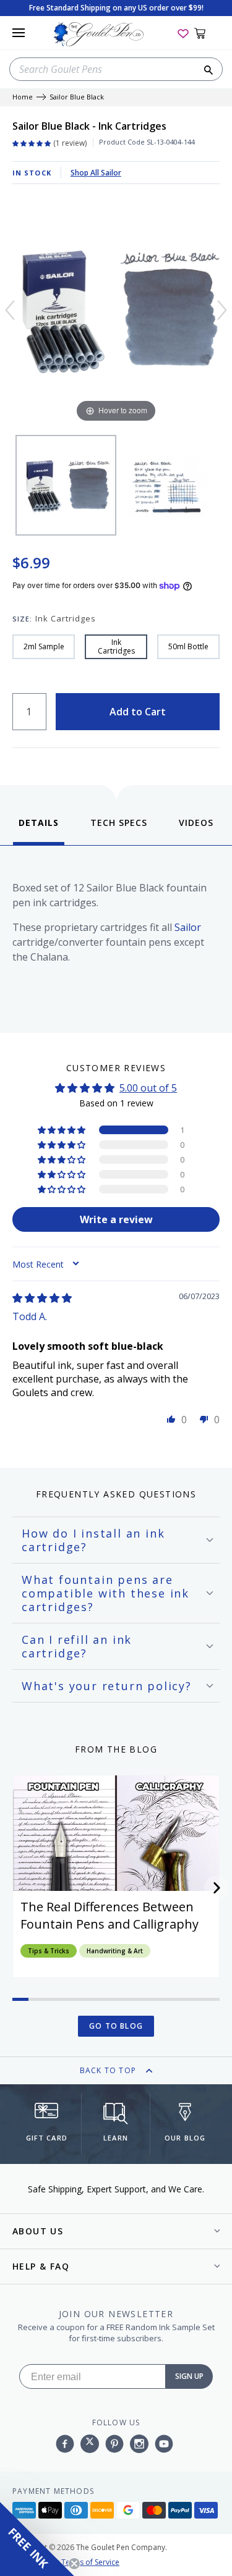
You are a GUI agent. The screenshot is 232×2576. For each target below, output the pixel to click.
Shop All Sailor (96, 173)
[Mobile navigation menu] (19, 33)
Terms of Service (90, 2562)
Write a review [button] (116, 1219)
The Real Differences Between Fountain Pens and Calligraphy (110, 1915)
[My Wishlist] (183, 33)
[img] (42, 1298)
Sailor (188, 927)
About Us (38, 2231)
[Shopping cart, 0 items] (207, 33)
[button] (62, 1130)
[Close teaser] (74, 2564)
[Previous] (10, 310)
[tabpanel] (116, 936)
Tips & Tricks (49, 1951)
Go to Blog (116, 2026)
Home (23, 97)
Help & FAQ (41, 2266)
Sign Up (189, 2376)
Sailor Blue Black (77, 97)
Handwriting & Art (115, 1951)
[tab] (39, 831)
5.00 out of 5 (148, 1088)
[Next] (222, 310)
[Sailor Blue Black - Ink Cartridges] (66, 485)
